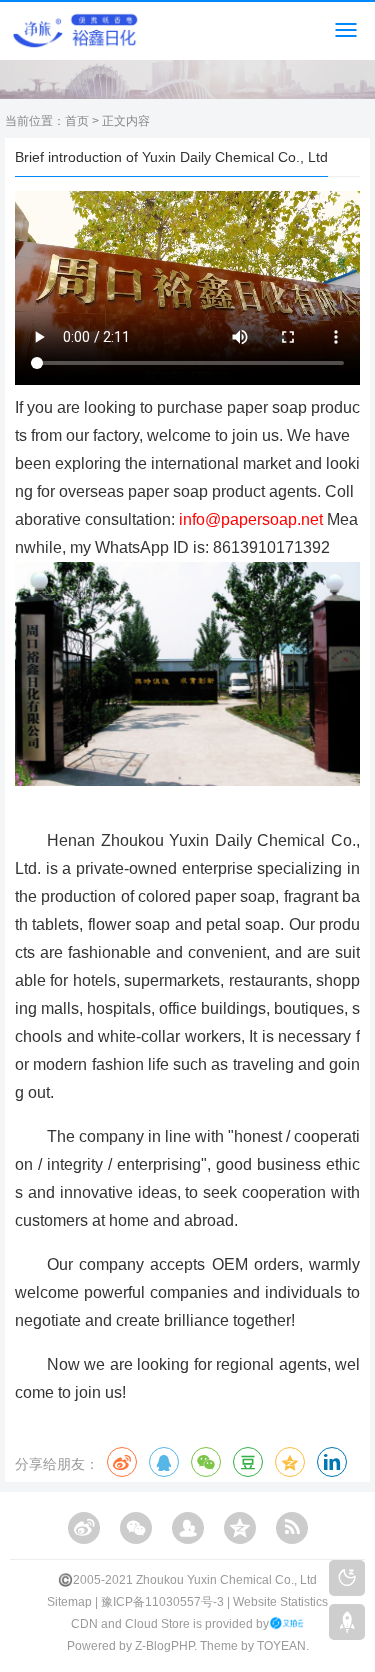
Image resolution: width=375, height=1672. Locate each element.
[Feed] (292, 1528)
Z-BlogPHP (164, 1646)
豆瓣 (248, 1462)
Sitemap (69, 1602)
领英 (332, 1462)
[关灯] (347, 1578)
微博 (122, 1462)
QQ (164, 1462)
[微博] (84, 1528)
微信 (206, 1462)
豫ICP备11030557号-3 (162, 1602)
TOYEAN (281, 1646)
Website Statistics (280, 1602)
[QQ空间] (240, 1528)
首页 (77, 121)
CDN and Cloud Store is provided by (170, 1624)
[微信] (136, 1528)
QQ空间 (290, 1462)
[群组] (188, 1528)
